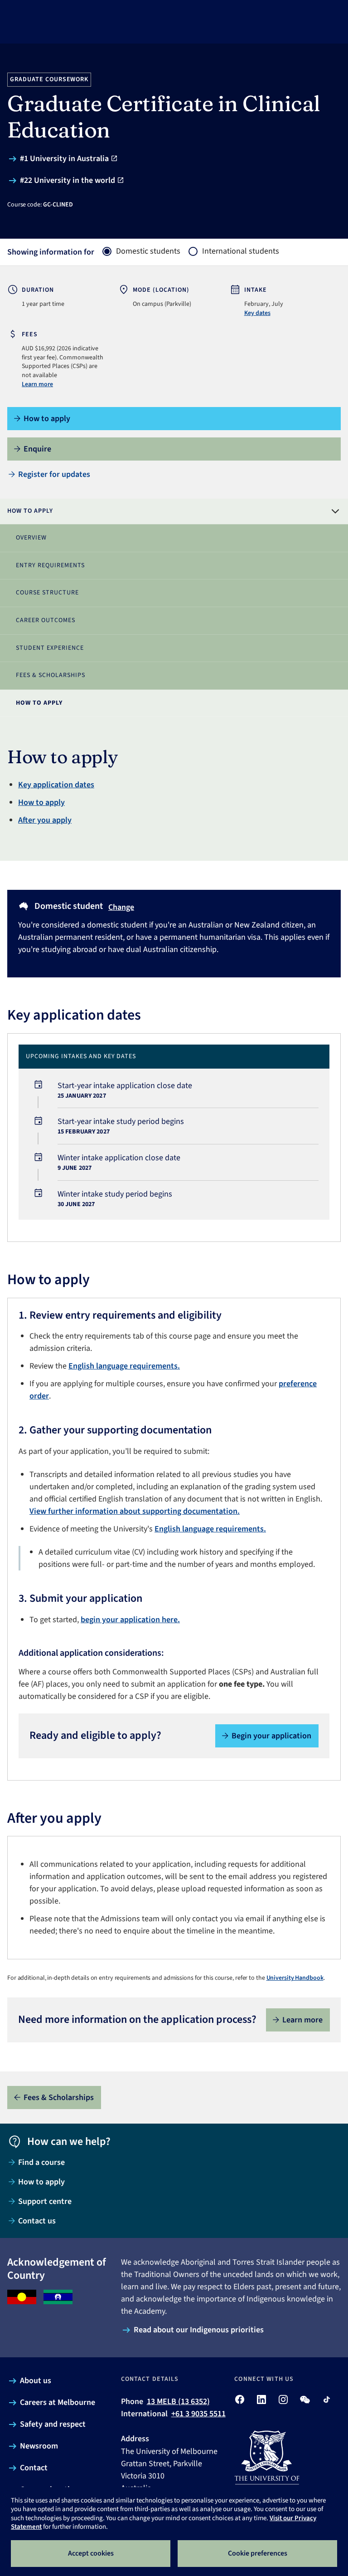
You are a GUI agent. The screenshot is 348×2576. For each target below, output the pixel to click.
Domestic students (148, 251)
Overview (31, 538)
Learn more (37, 384)
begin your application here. (130, 1620)
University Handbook (295, 1978)
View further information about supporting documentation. (135, 1511)
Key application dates (56, 785)
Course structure (47, 593)
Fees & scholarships (51, 675)
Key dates (257, 313)
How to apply (39, 703)
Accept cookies (91, 2553)
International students (241, 251)
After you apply (45, 820)
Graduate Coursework (49, 79)
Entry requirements (50, 565)
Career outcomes (46, 620)
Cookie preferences (258, 2553)
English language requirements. (124, 1366)
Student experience (50, 648)
